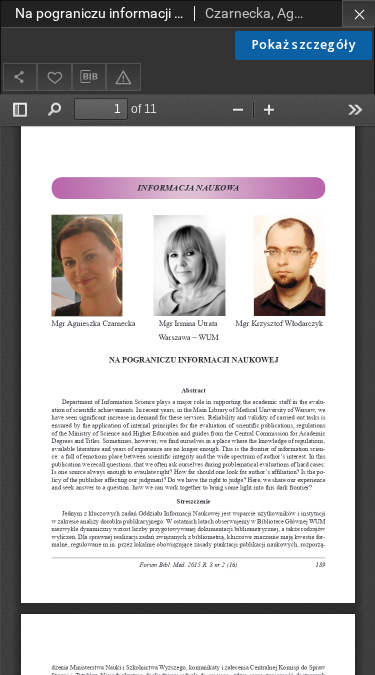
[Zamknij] (358, 13)
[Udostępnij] (20, 76)
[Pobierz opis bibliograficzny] (89, 77)
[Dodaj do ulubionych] (54, 76)
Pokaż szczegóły (303, 44)
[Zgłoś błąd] (123, 76)
